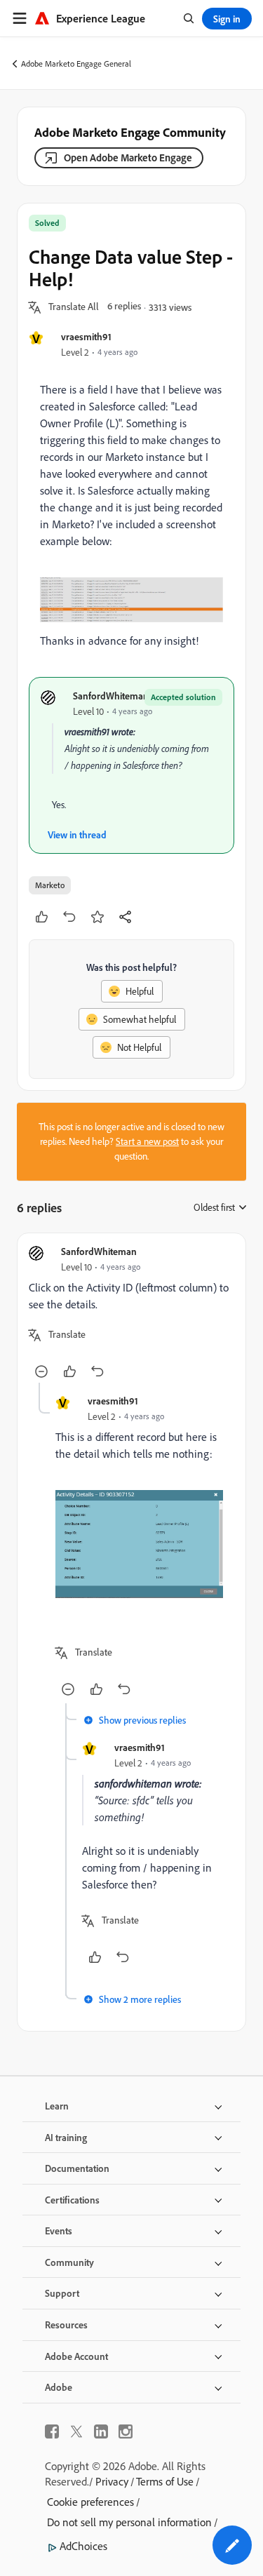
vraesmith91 (86, 336)
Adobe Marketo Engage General (76, 63)
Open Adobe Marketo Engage (128, 157)
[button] (74, 307)
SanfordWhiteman (111, 696)
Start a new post (147, 1141)
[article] (131, 1314)
